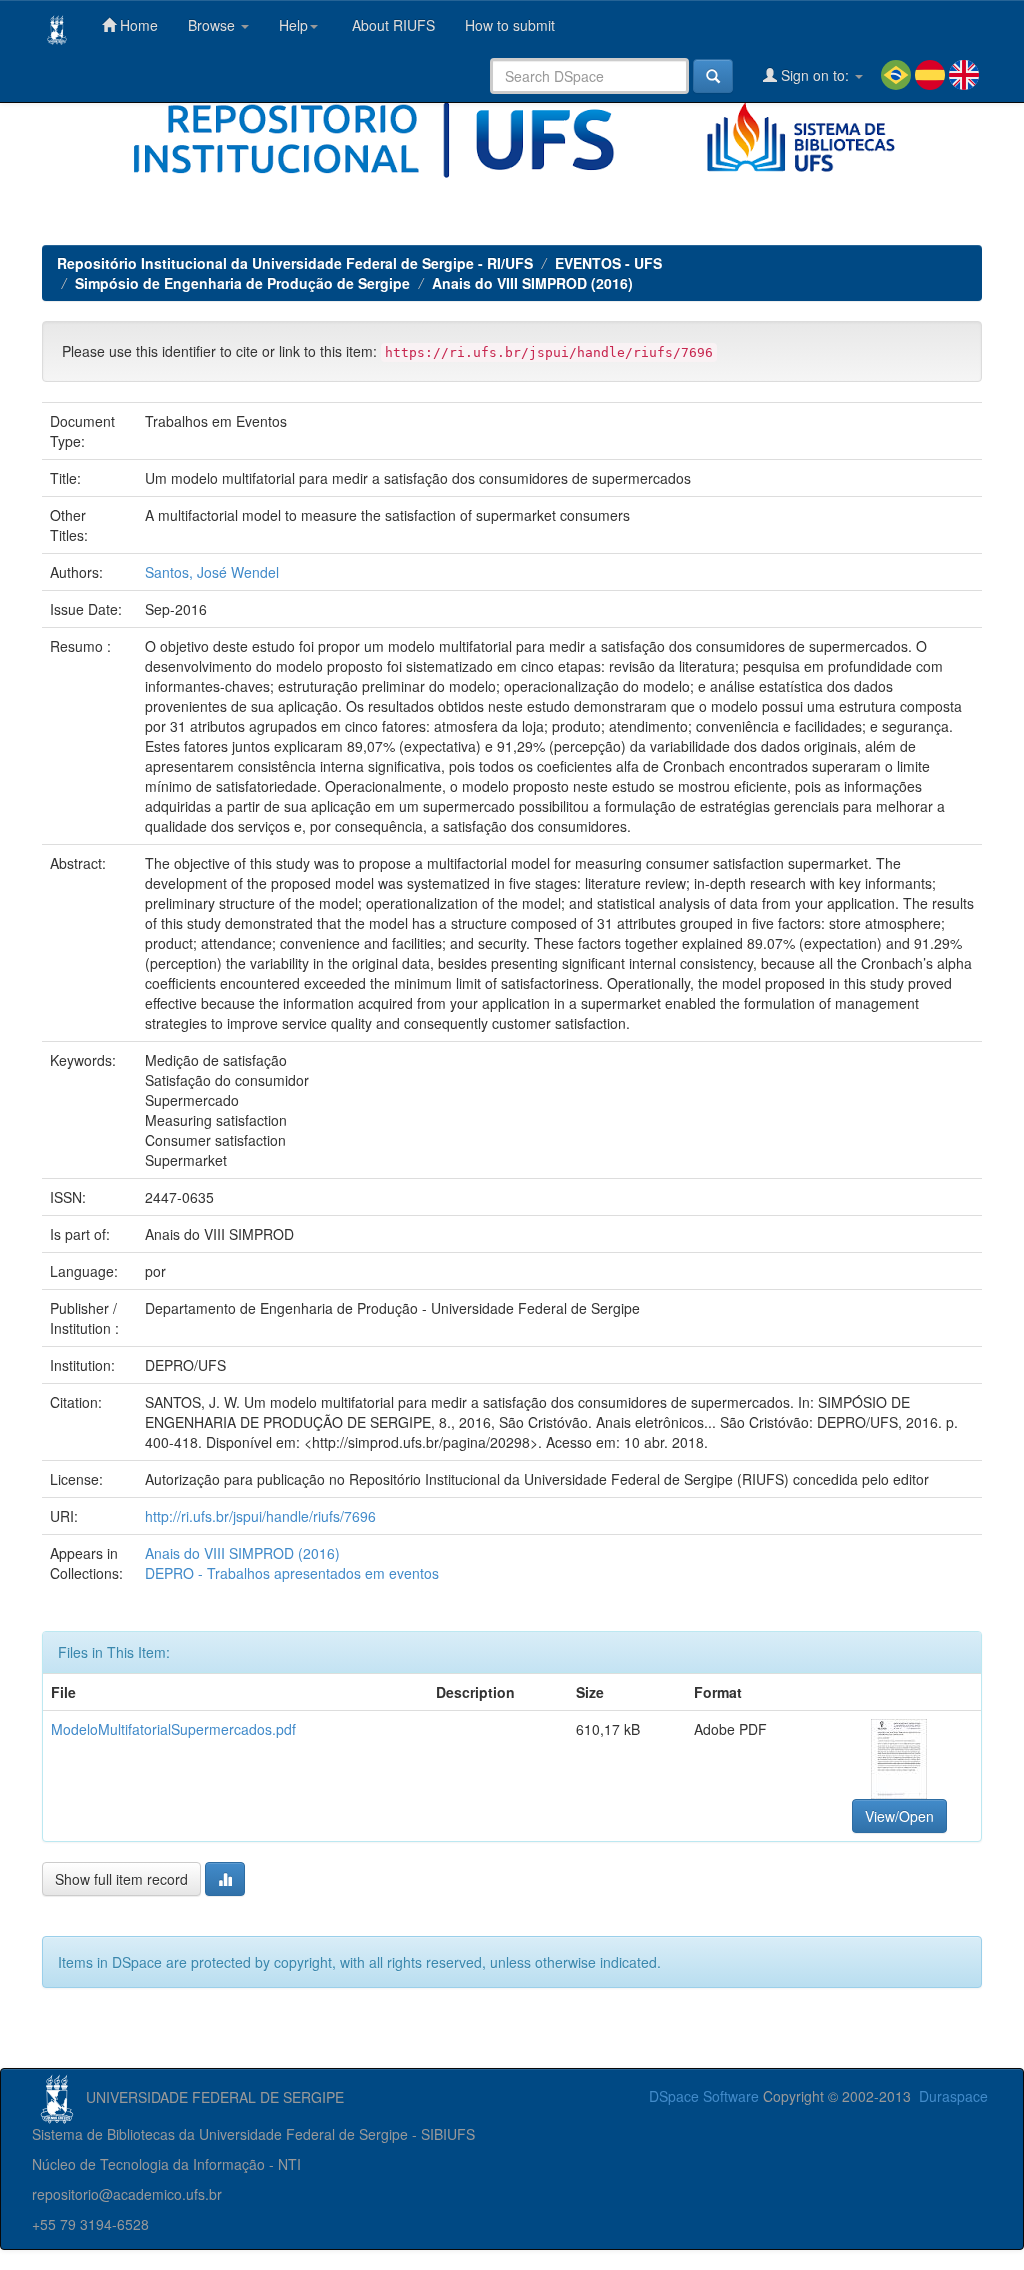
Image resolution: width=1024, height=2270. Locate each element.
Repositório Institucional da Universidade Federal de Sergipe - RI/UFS (295, 263)
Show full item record (121, 1879)
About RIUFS (391, 25)
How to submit (510, 25)
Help (293, 25)
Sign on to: (815, 75)
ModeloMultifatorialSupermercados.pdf (173, 1729)
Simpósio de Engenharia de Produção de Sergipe (242, 283)
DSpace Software (704, 2096)
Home (137, 25)
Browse (213, 25)
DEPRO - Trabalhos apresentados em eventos (292, 1573)
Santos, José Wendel (212, 572)
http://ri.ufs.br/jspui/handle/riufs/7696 (260, 1516)
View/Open (899, 1816)
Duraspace (953, 2096)
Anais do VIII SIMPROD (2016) (532, 283)
